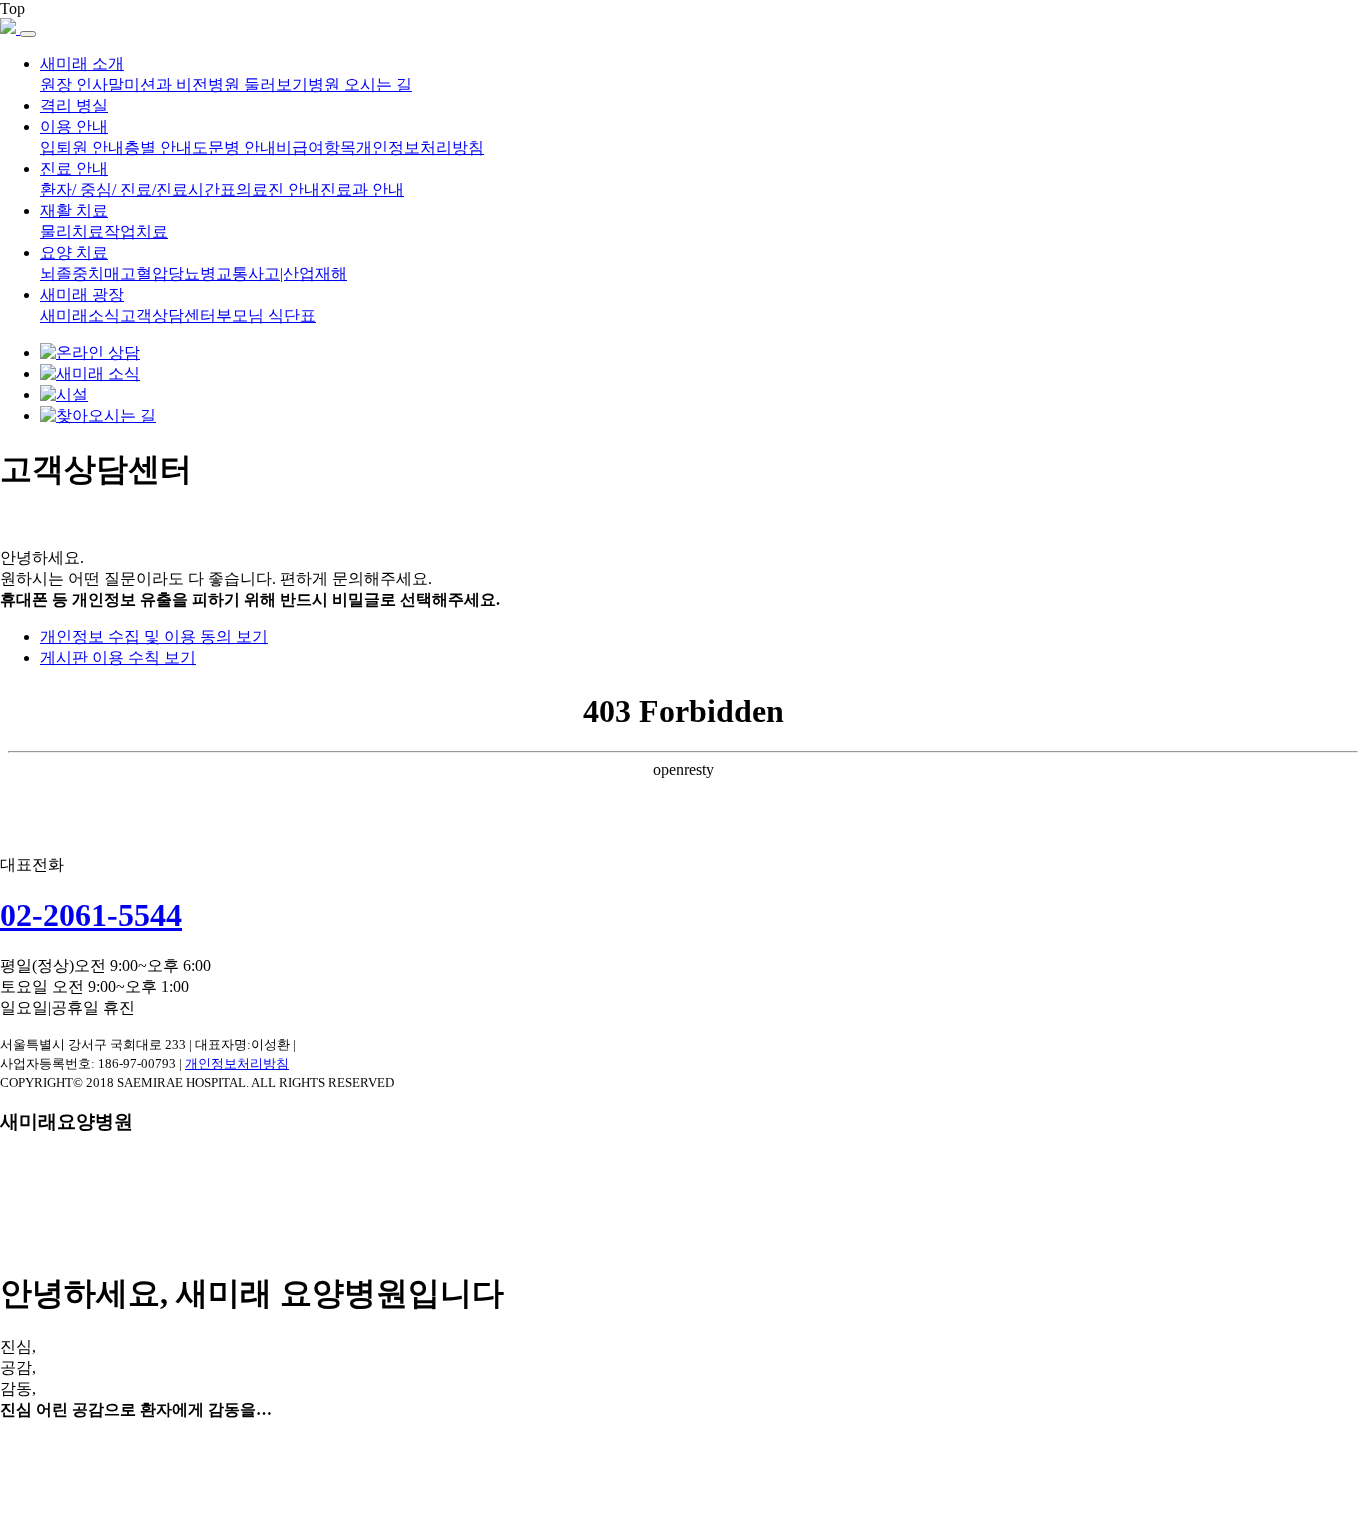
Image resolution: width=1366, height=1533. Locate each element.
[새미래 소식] (90, 373)
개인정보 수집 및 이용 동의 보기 (154, 636)
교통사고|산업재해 (281, 273)
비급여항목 (316, 147)
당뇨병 (192, 273)
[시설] (64, 394)
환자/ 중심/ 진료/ (98, 189)
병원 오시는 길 (360, 84)
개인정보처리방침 (420, 147)
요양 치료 (74, 252)
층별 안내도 (166, 147)
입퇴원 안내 (82, 147)
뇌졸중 (64, 273)
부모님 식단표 (266, 315)
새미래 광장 (82, 294)
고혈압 (144, 273)
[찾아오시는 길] (98, 415)
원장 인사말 (82, 84)
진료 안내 (74, 168)
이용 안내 (74, 126)
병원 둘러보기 (258, 84)
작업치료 (136, 231)
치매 (104, 273)
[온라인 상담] (90, 352)
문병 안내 (242, 147)
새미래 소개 (82, 63)
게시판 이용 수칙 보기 (118, 657)
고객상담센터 (168, 315)
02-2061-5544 (91, 915)
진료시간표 (196, 189)
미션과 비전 (166, 84)
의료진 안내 (278, 189)
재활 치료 (74, 210)
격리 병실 (74, 105)
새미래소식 (80, 315)
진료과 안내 (362, 189)
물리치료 (72, 231)
